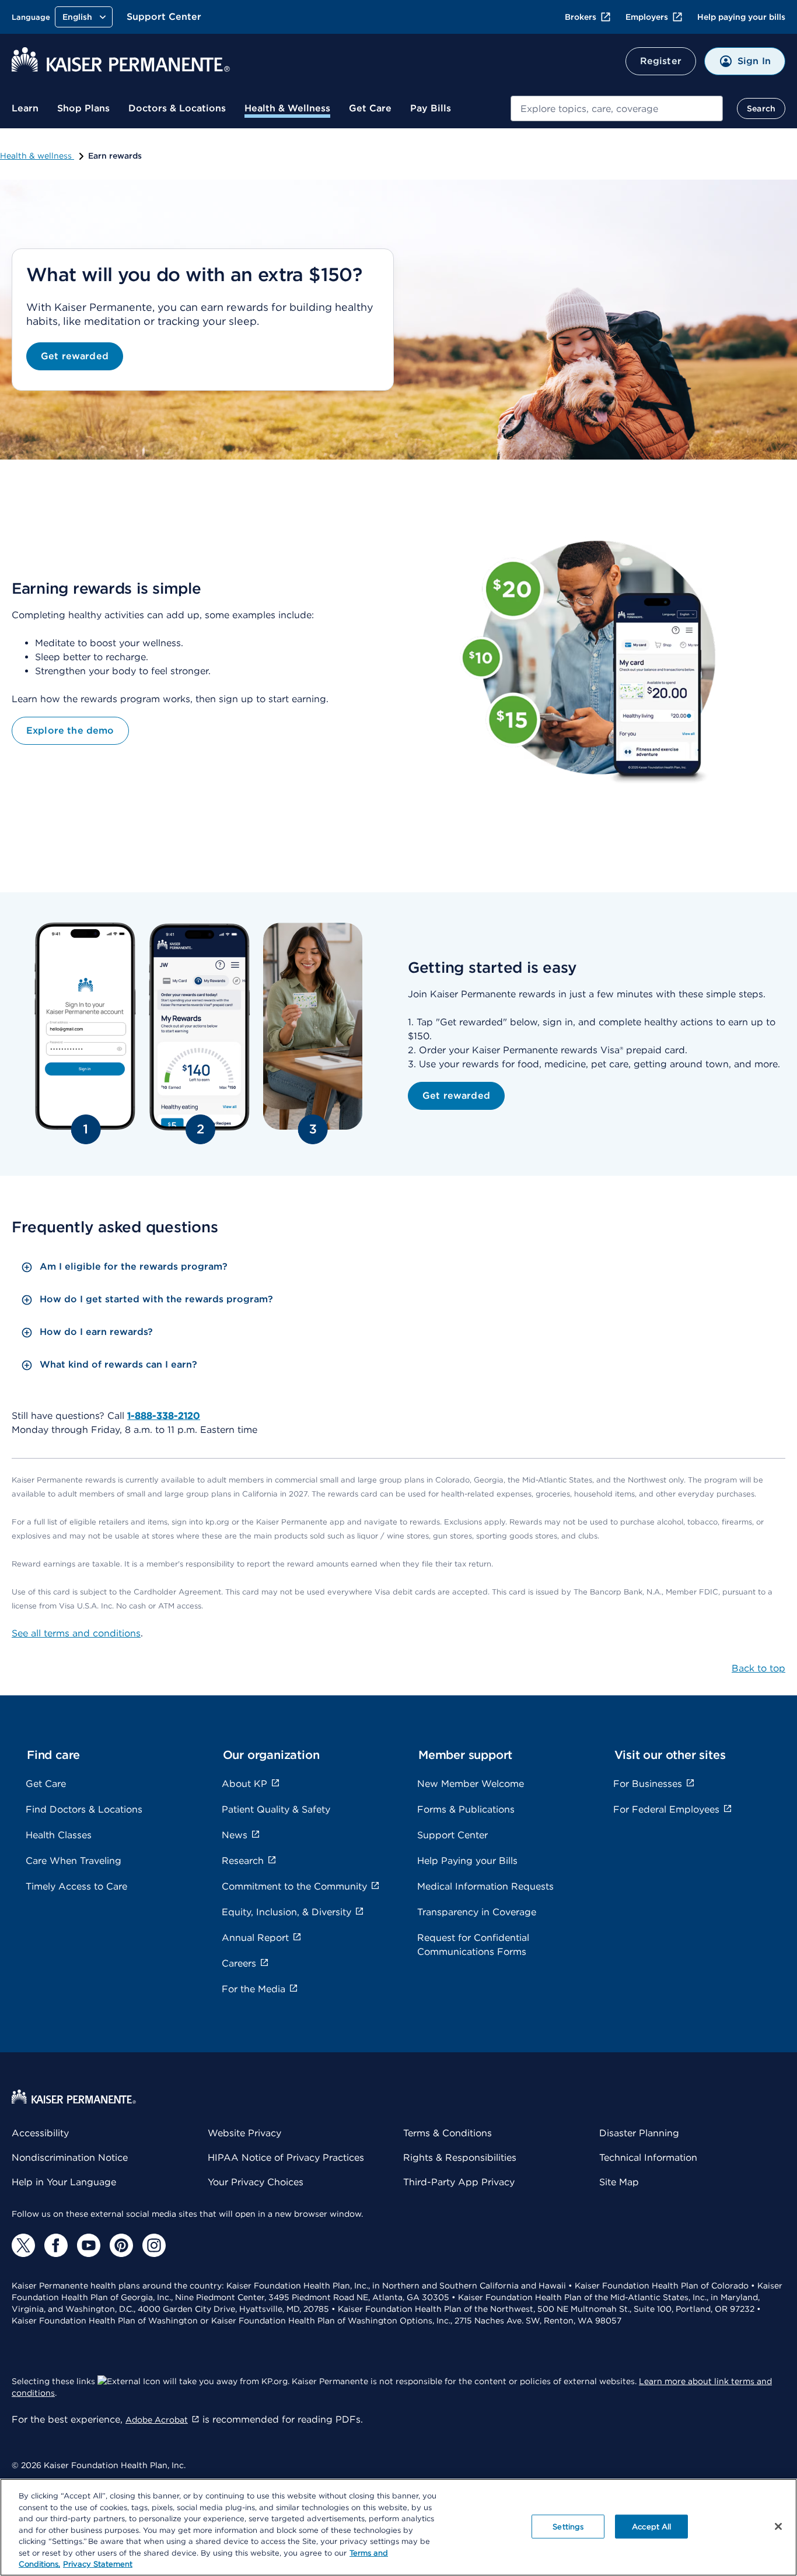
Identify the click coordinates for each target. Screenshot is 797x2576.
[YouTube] (89, 2245)
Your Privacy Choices (256, 2182)
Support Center (164, 17)
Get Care (370, 108)
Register (661, 61)
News (235, 1835)
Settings (568, 2526)
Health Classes (59, 1835)
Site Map (619, 2182)
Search (761, 108)
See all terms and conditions (76, 1633)
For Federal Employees (666, 1809)
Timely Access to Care (76, 1886)
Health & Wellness (287, 108)
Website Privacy (244, 2133)
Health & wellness (37, 156)
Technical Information (648, 2158)
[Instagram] (154, 2245)
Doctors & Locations (177, 108)
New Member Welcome (471, 1784)
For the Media (254, 1989)
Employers (647, 17)
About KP (244, 1784)
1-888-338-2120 (164, 1416)
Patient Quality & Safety (276, 1809)
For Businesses (648, 1784)
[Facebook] (56, 2245)
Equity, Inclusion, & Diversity (286, 1912)
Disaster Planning (639, 2133)
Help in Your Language (64, 2182)
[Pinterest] (121, 2245)
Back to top (758, 1668)
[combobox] (617, 108)
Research (243, 1861)
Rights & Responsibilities (460, 2158)
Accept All (651, 2526)
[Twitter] (23, 2245)
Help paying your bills (741, 17)
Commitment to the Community (294, 1886)
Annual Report (255, 1938)
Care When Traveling (74, 1861)
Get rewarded (75, 356)
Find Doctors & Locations (84, 1809)
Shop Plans (83, 108)
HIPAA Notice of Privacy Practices (286, 2158)
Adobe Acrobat (157, 2420)
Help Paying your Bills (467, 1861)
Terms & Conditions (448, 2133)
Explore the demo (70, 730)
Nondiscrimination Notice (70, 2158)
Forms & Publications (466, 1809)
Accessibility (40, 2133)
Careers (239, 1963)
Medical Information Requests (485, 1886)
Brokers (581, 17)
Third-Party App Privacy (459, 2182)
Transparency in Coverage (477, 1912)
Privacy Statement (98, 2564)
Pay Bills (431, 108)
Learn (25, 108)
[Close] (778, 2526)
